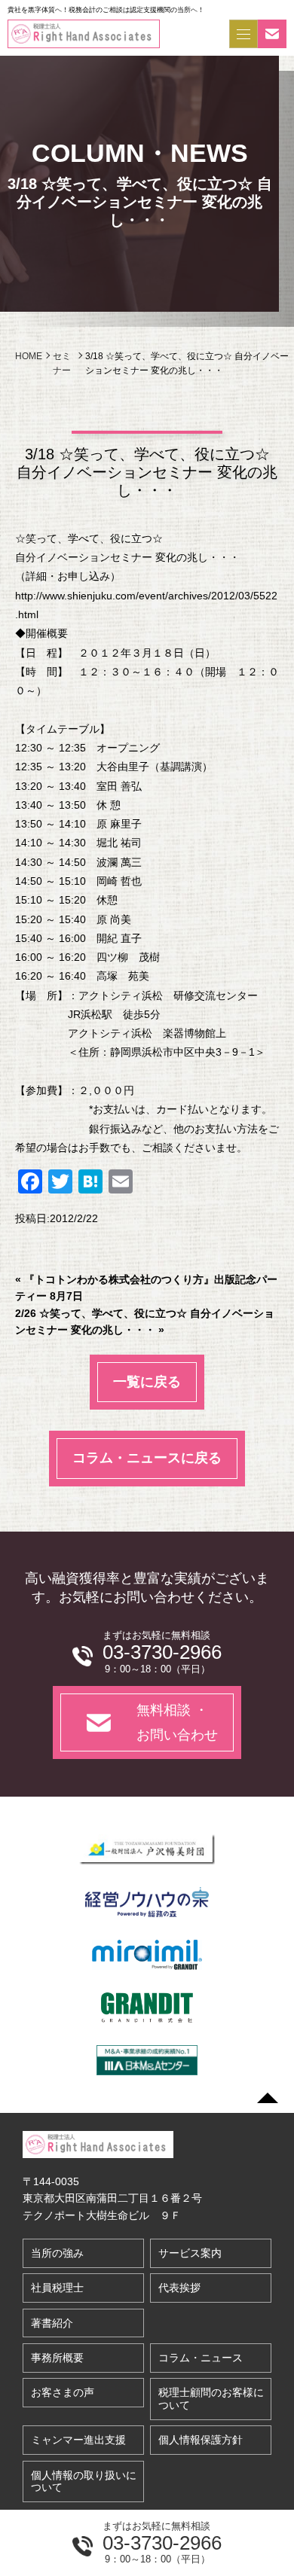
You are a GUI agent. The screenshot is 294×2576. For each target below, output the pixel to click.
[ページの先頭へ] (268, 2098)
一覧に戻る (147, 1382)
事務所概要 (57, 2358)
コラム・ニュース (201, 2358)
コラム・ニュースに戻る (147, 1458)
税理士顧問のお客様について (211, 2399)
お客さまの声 (63, 2392)
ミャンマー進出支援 (78, 2440)
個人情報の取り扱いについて (84, 2481)
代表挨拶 (179, 2288)
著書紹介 (52, 2323)
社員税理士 (57, 2288)
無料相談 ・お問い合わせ (177, 1722)
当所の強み (57, 2253)
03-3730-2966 (162, 2543)
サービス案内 (190, 2253)
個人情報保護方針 (201, 2440)
